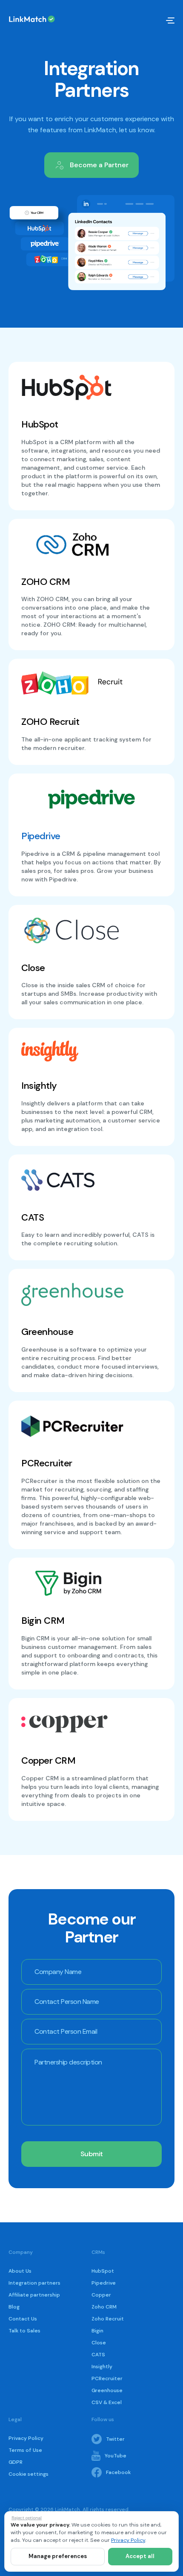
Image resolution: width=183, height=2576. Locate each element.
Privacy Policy (26, 2438)
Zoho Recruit (108, 2319)
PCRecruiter (107, 2378)
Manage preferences (58, 2556)
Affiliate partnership (34, 2295)
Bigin (97, 2331)
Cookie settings (29, 2474)
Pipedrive (41, 836)
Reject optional (27, 2518)
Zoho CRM (104, 2307)
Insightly (102, 2367)
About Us (20, 2271)
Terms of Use (25, 2450)
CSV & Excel (107, 2402)
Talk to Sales (24, 2331)
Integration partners (34, 2283)
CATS (98, 2355)
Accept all (140, 2556)
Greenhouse (107, 2390)
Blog (14, 2307)
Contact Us (23, 2319)
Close (99, 2343)
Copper (101, 2295)
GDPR (16, 2462)
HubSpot (103, 2271)
